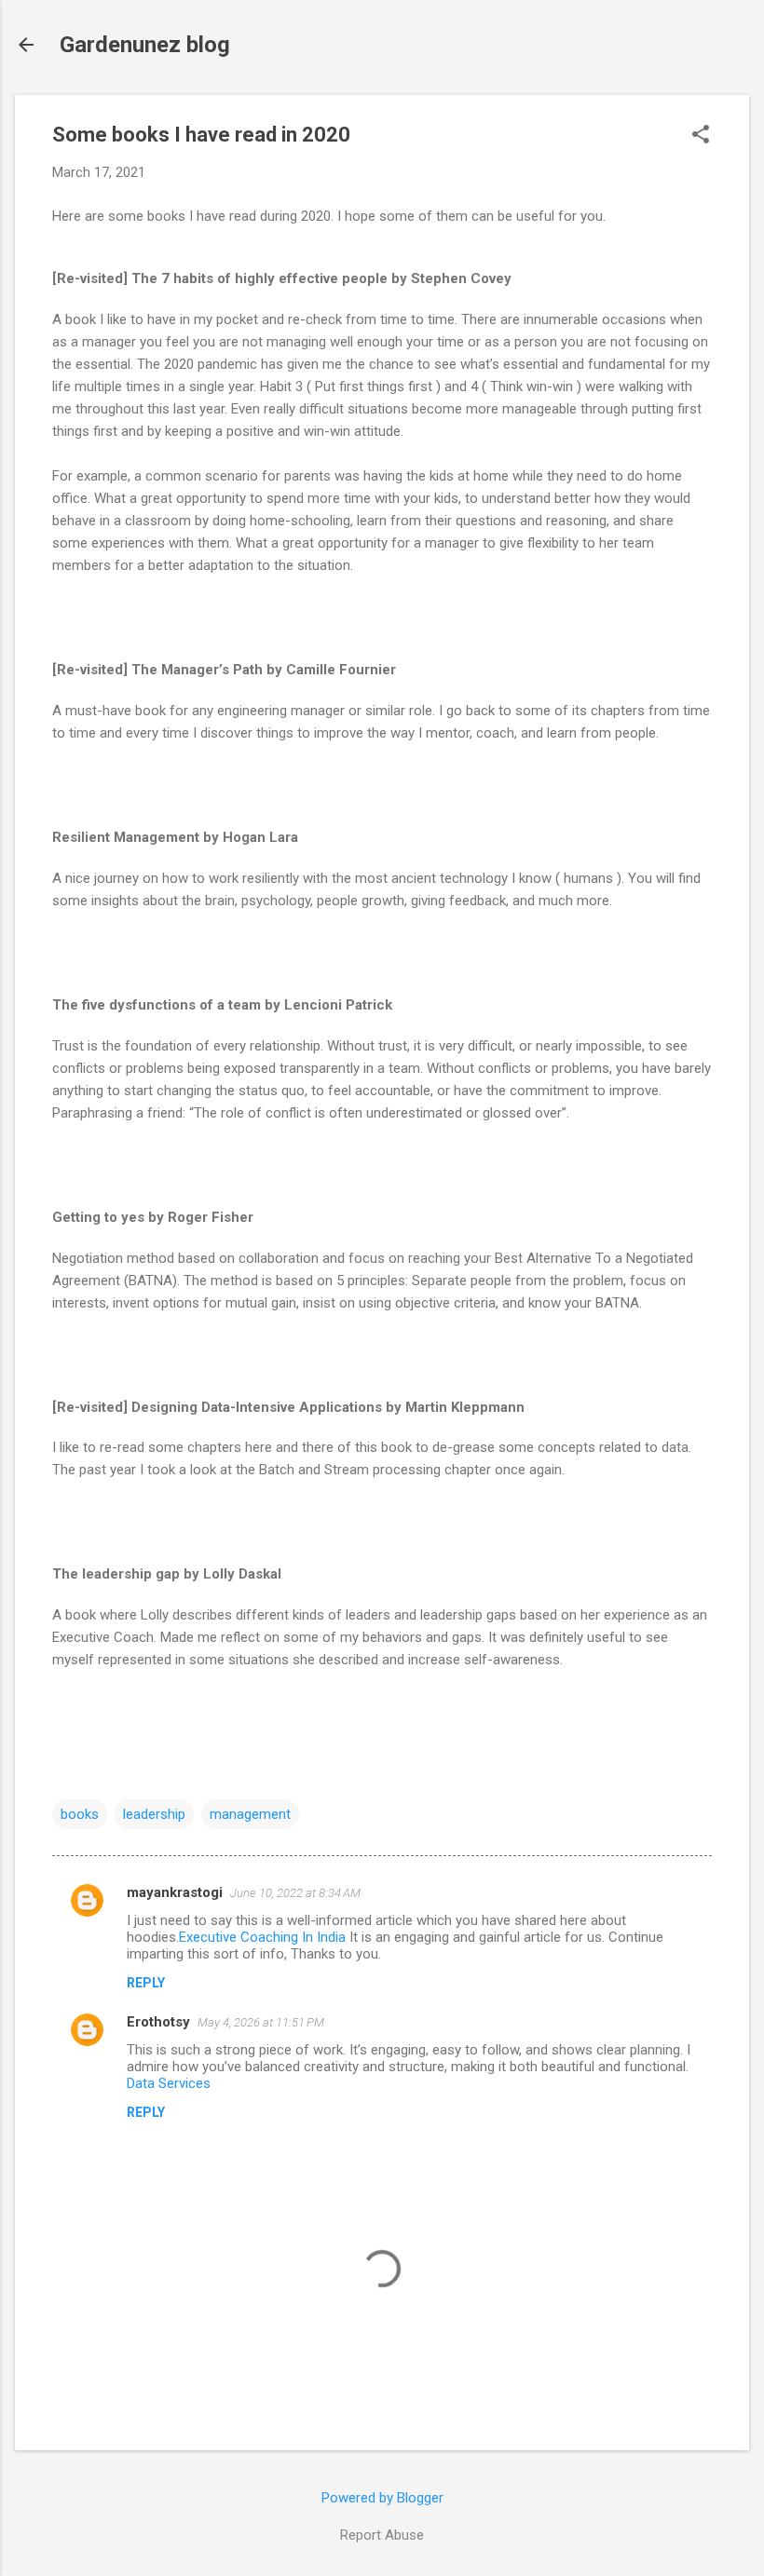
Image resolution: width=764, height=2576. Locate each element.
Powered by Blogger (382, 2498)
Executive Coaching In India (262, 1937)
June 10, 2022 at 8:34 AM (295, 1893)
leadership (154, 1814)
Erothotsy (158, 2022)
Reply (146, 1983)
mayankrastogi (175, 1892)
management (250, 1814)
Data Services (169, 2083)
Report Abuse (382, 2535)
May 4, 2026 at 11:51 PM (261, 2022)
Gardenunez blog (145, 45)
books (80, 1814)
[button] (701, 136)
